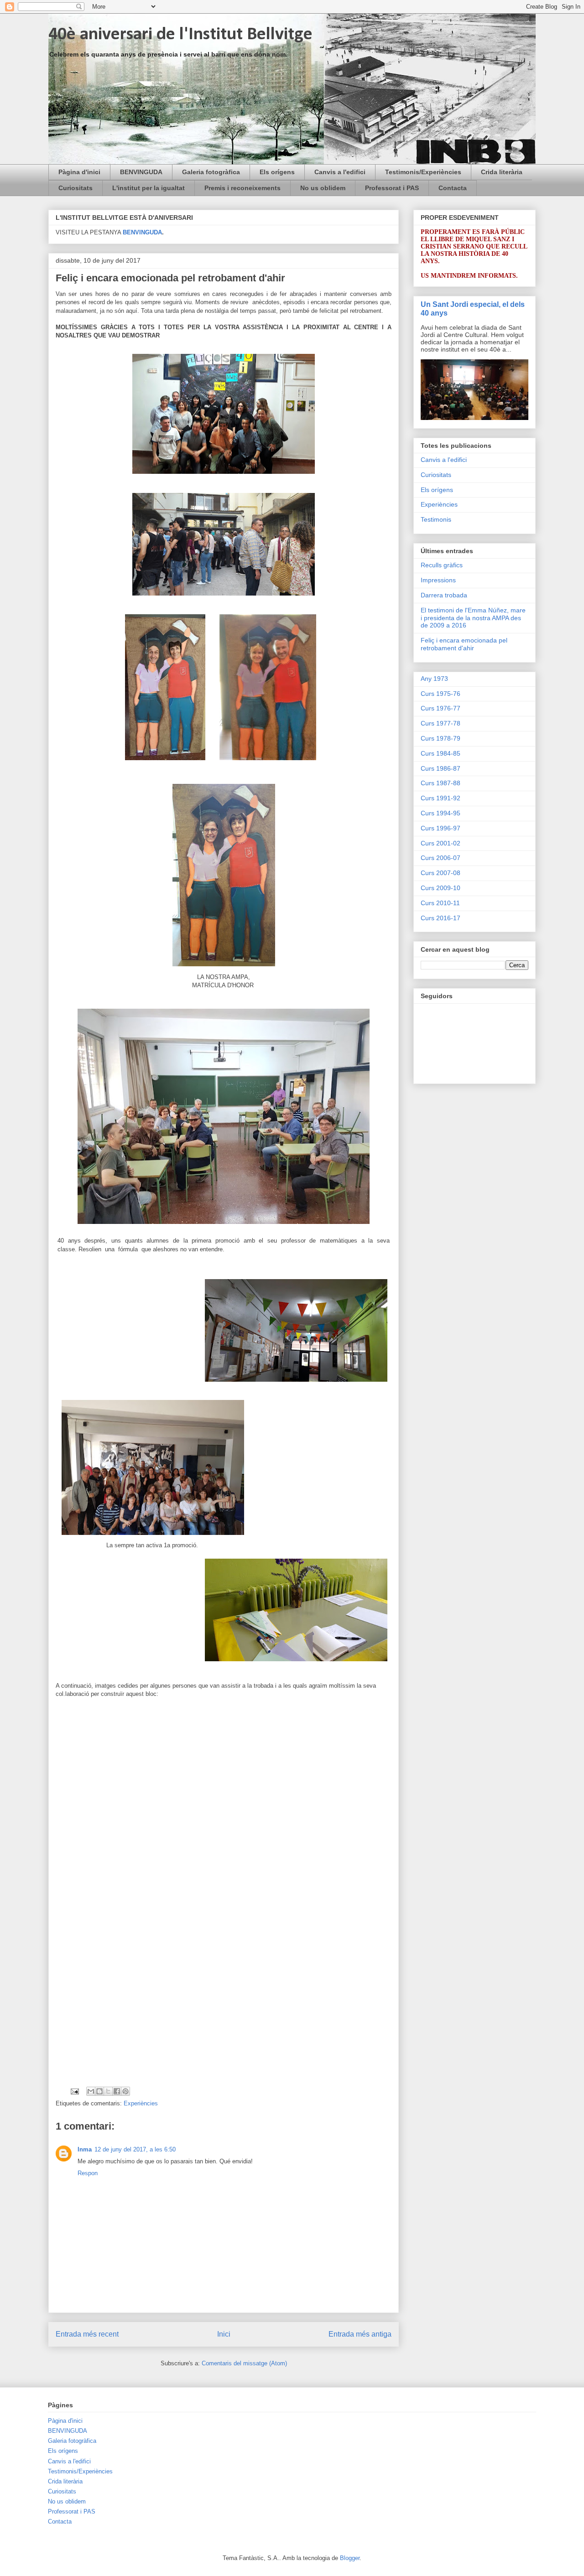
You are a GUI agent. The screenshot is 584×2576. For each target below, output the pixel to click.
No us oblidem (323, 188)
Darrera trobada (444, 595)
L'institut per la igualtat (149, 188)
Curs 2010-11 (440, 903)
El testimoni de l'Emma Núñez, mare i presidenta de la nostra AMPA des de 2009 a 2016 (473, 618)
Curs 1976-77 (441, 708)
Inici (224, 2334)
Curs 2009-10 (441, 888)
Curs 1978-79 (441, 738)
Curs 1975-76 (441, 694)
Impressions (438, 580)
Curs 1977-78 (441, 723)
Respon (88, 2173)
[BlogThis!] (99, 2091)
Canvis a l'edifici (340, 172)
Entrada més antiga (360, 2334)
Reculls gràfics (442, 565)
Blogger (350, 2558)
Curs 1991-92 (441, 798)
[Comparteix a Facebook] (117, 2091)
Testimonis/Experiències (423, 172)
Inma (85, 2149)
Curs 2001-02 (441, 843)
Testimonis (436, 519)
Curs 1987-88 (441, 783)
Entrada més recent (87, 2334)
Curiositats (76, 188)
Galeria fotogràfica (211, 172)
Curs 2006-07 (441, 858)
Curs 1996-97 (441, 828)
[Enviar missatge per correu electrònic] (74, 2091)
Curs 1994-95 (441, 813)
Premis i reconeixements (242, 188)
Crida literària (502, 172)
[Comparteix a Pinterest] (125, 2091)
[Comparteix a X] (108, 2091)
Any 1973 (434, 679)
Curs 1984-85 (441, 753)
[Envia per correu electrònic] (91, 2091)
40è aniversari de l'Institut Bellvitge (180, 35)
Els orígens (277, 172)
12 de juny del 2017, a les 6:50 (135, 2149)
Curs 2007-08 (441, 873)
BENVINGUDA (141, 172)
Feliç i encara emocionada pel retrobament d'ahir (464, 644)
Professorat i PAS (392, 188)
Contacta (453, 188)
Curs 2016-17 (441, 918)
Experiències (141, 2103)
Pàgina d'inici (79, 172)
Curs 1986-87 (441, 768)
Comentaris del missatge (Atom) (244, 2363)
